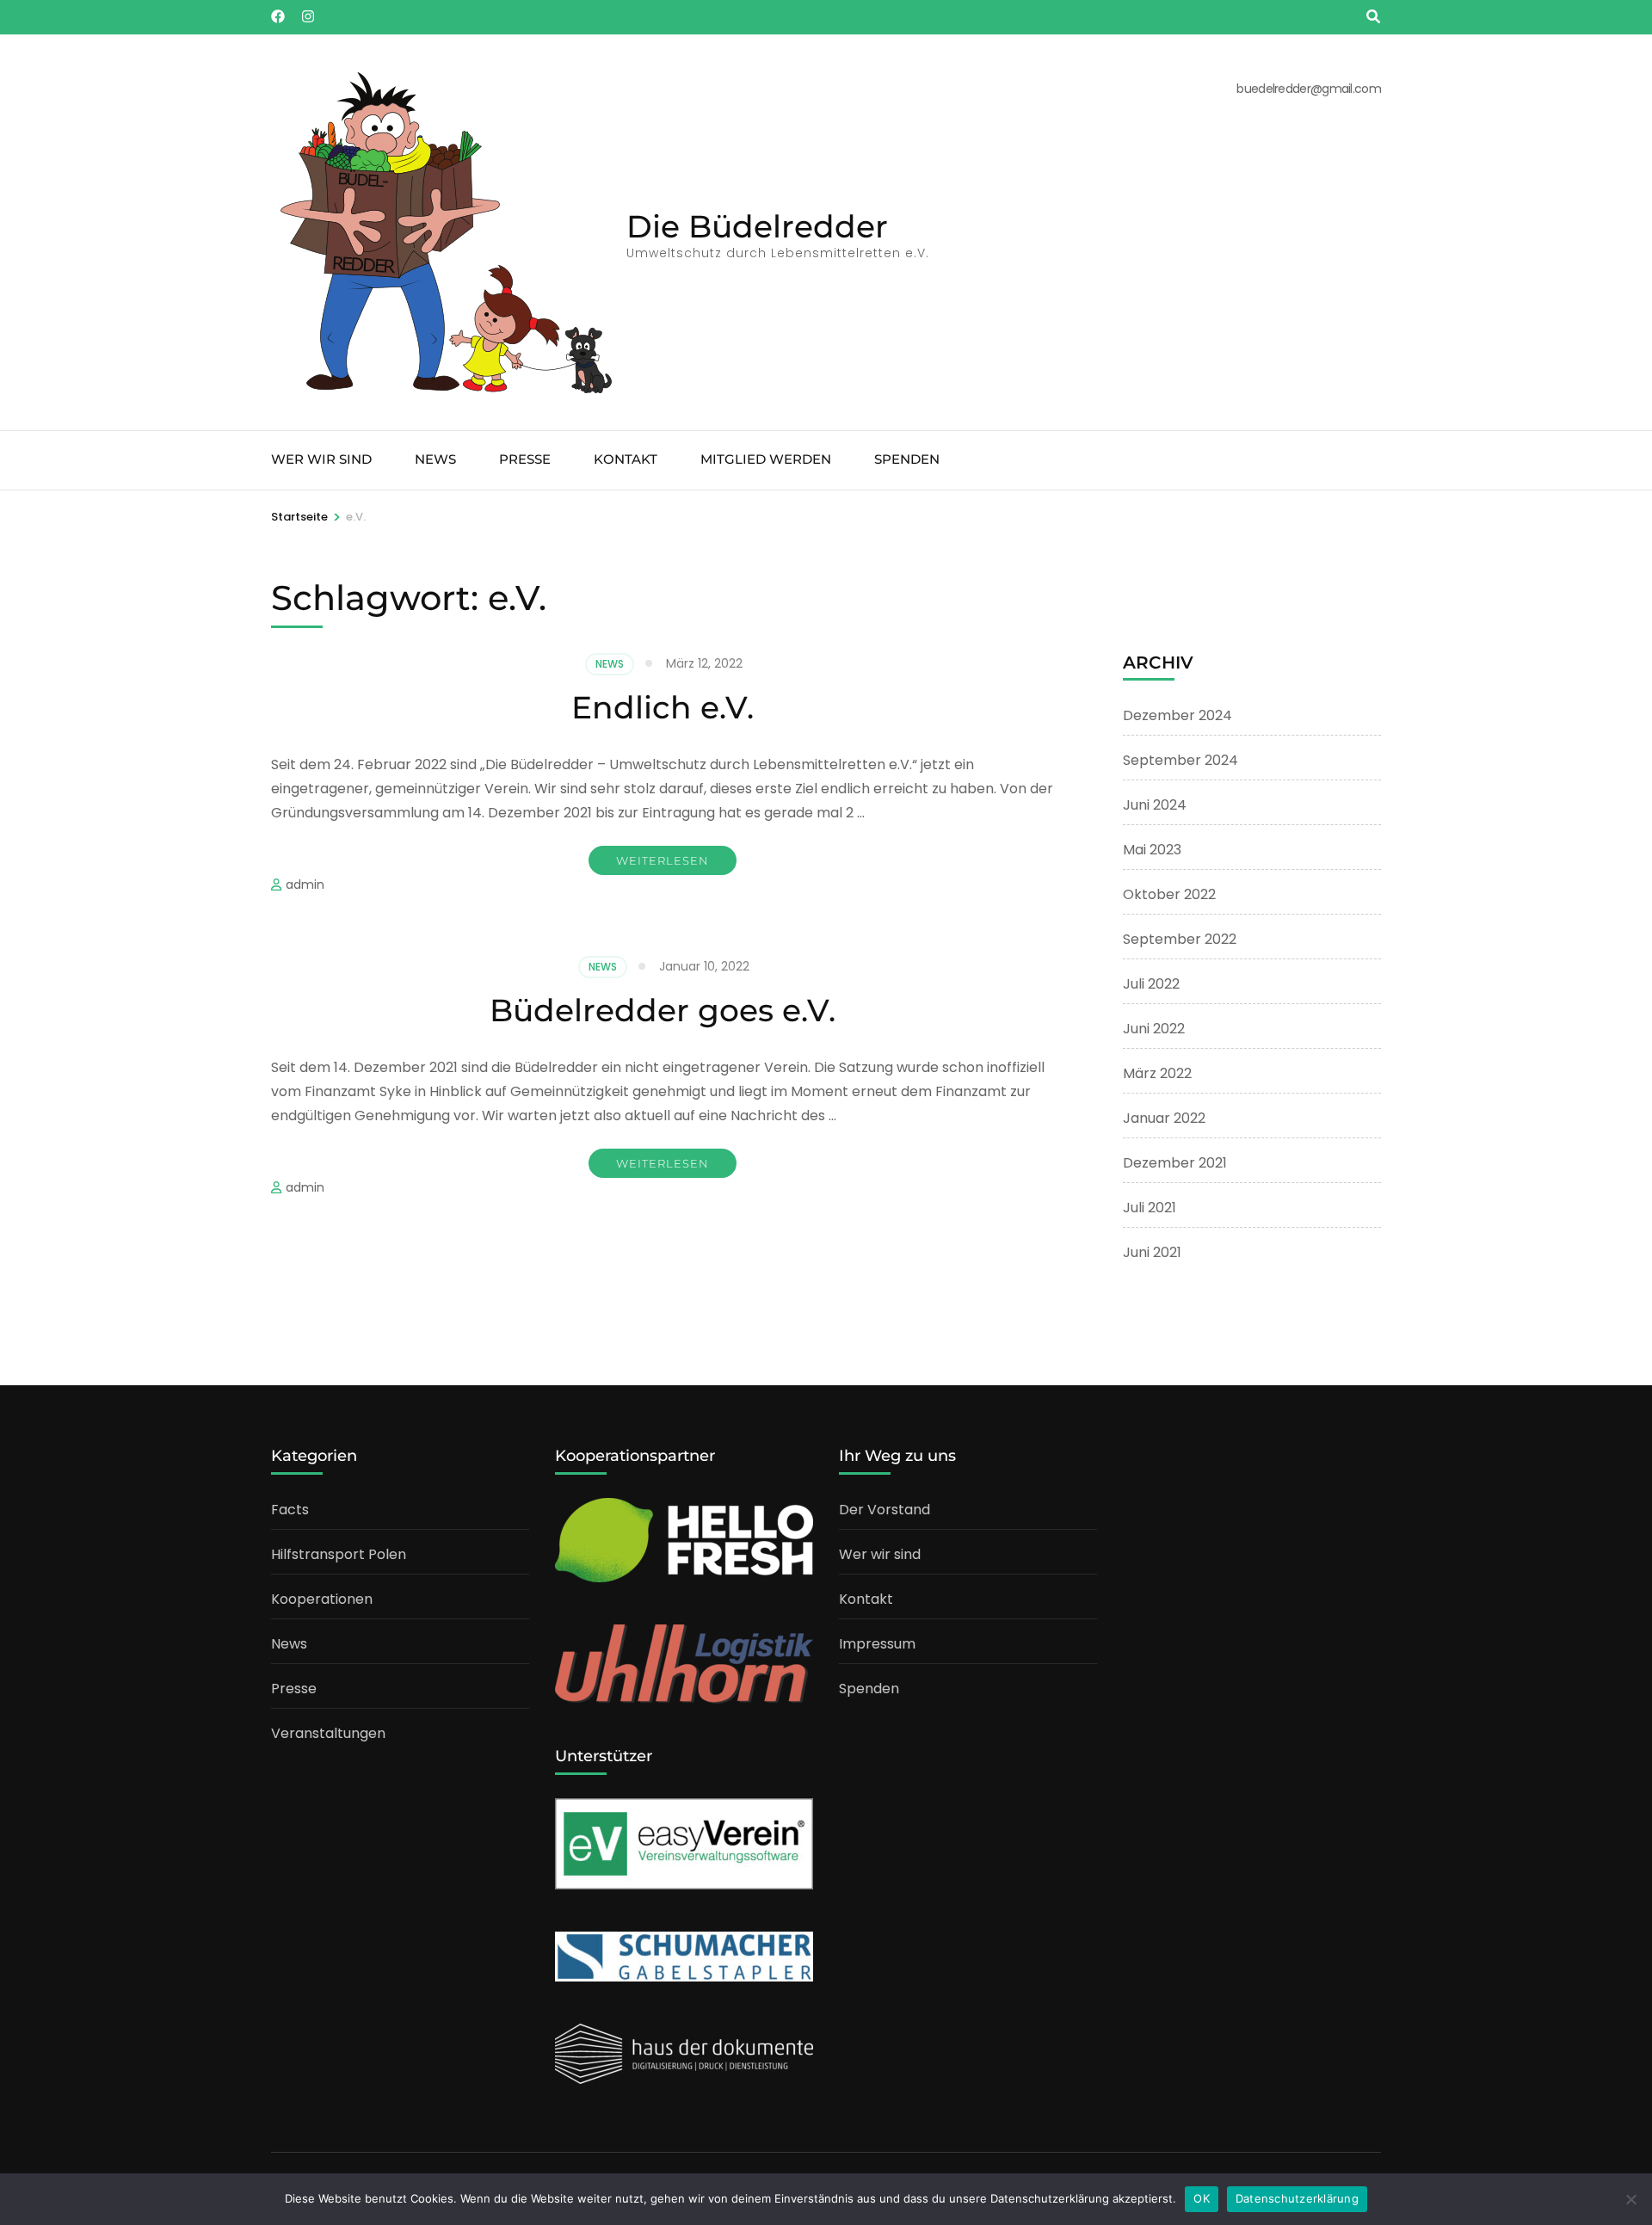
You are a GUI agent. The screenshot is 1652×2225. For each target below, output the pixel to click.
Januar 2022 (1164, 1118)
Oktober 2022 (1169, 894)
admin (305, 884)
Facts (290, 1510)
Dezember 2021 (1175, 1163)
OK (1202, 2198)
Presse (525, 459)
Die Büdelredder (757, 226)
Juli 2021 (1150, 1208)
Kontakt (626, 459)
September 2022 (1180, 939)
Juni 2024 (1155, 805)
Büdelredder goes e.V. (663, 1010)
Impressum (877, 1644)
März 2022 (1157, 1073)
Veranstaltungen (328, 1733)
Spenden (907, 459)
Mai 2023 (1152, 850)
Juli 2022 (1151, 984)
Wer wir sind (321, 459)
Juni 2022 (1154, 1029)
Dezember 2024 (1177, 715)
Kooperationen (322, 1599)
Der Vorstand (885, 1510)
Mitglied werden (766, 459)
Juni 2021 (1152, 1252)
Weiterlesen (663, 860)
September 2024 (1180, 760)
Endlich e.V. (663, 707)
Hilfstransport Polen (339, 1554)
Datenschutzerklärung (1297, 2198)
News (435, 459)
